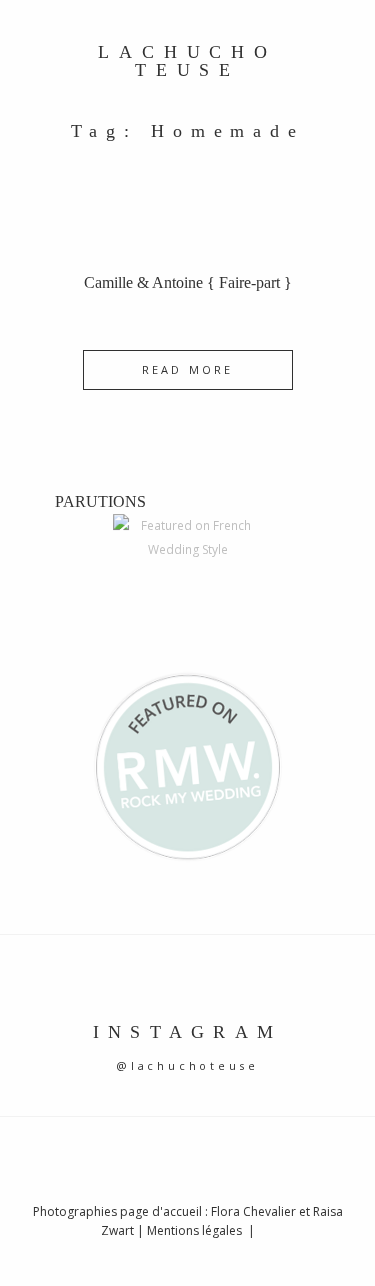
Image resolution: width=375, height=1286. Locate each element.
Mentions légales (196, 1230)
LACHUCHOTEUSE (187, 61)
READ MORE (187, 369)
